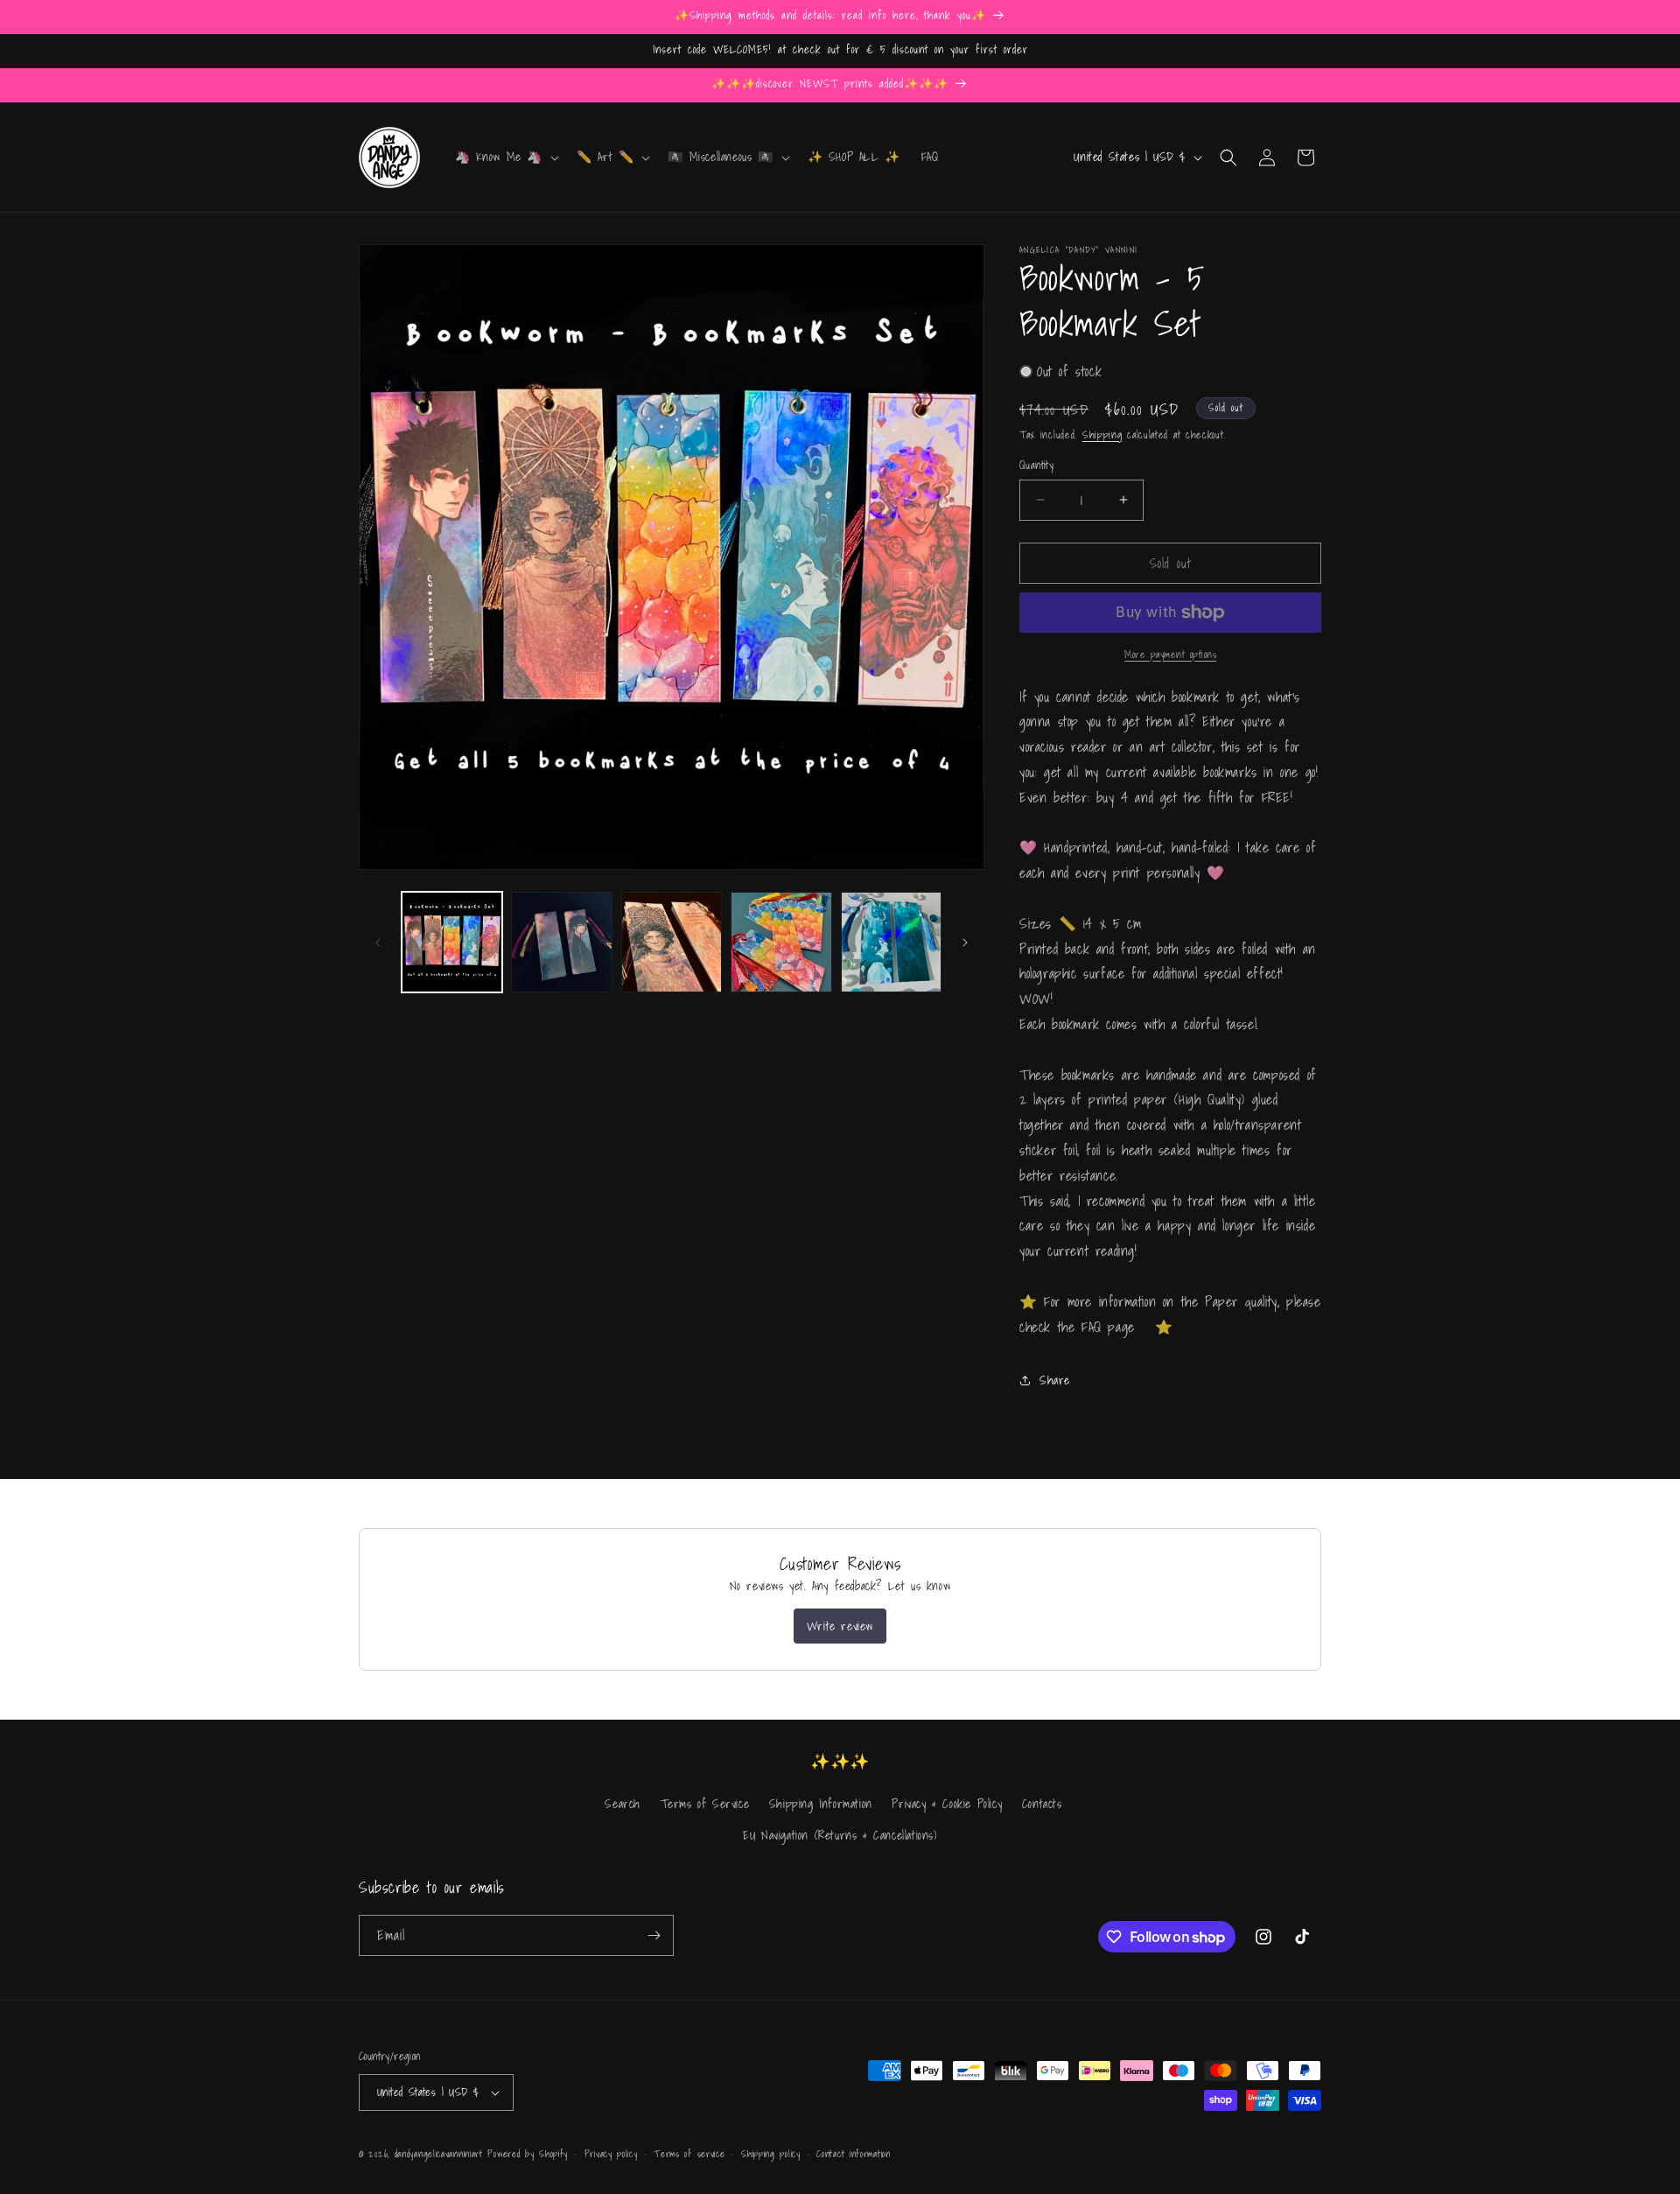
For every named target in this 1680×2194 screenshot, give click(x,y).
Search (623, 1804)
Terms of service (689, 2154)
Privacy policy (611, 2154)
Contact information (853, 2154)
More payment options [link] (1170, 655)
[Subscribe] (654, 1935)
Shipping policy (771, 2154)
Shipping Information (821, 1804)
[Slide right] (965, 943)
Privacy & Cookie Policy (947, 1804)
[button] (506, 157)
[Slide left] (378, 943)
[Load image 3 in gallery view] (672, 942)
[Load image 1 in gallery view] (452, 942)
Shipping (1102, 435)
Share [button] (1055, 1380)
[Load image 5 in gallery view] (891, 942)
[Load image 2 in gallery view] (561, 942)
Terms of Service (705, 1804)
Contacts (1042, 1804)
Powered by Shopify (528, 2154)
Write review (840, 1626)
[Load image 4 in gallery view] (781, 942)
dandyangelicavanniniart (439, 2154)
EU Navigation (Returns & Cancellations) (840, 1835)
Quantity (1036, 466)
